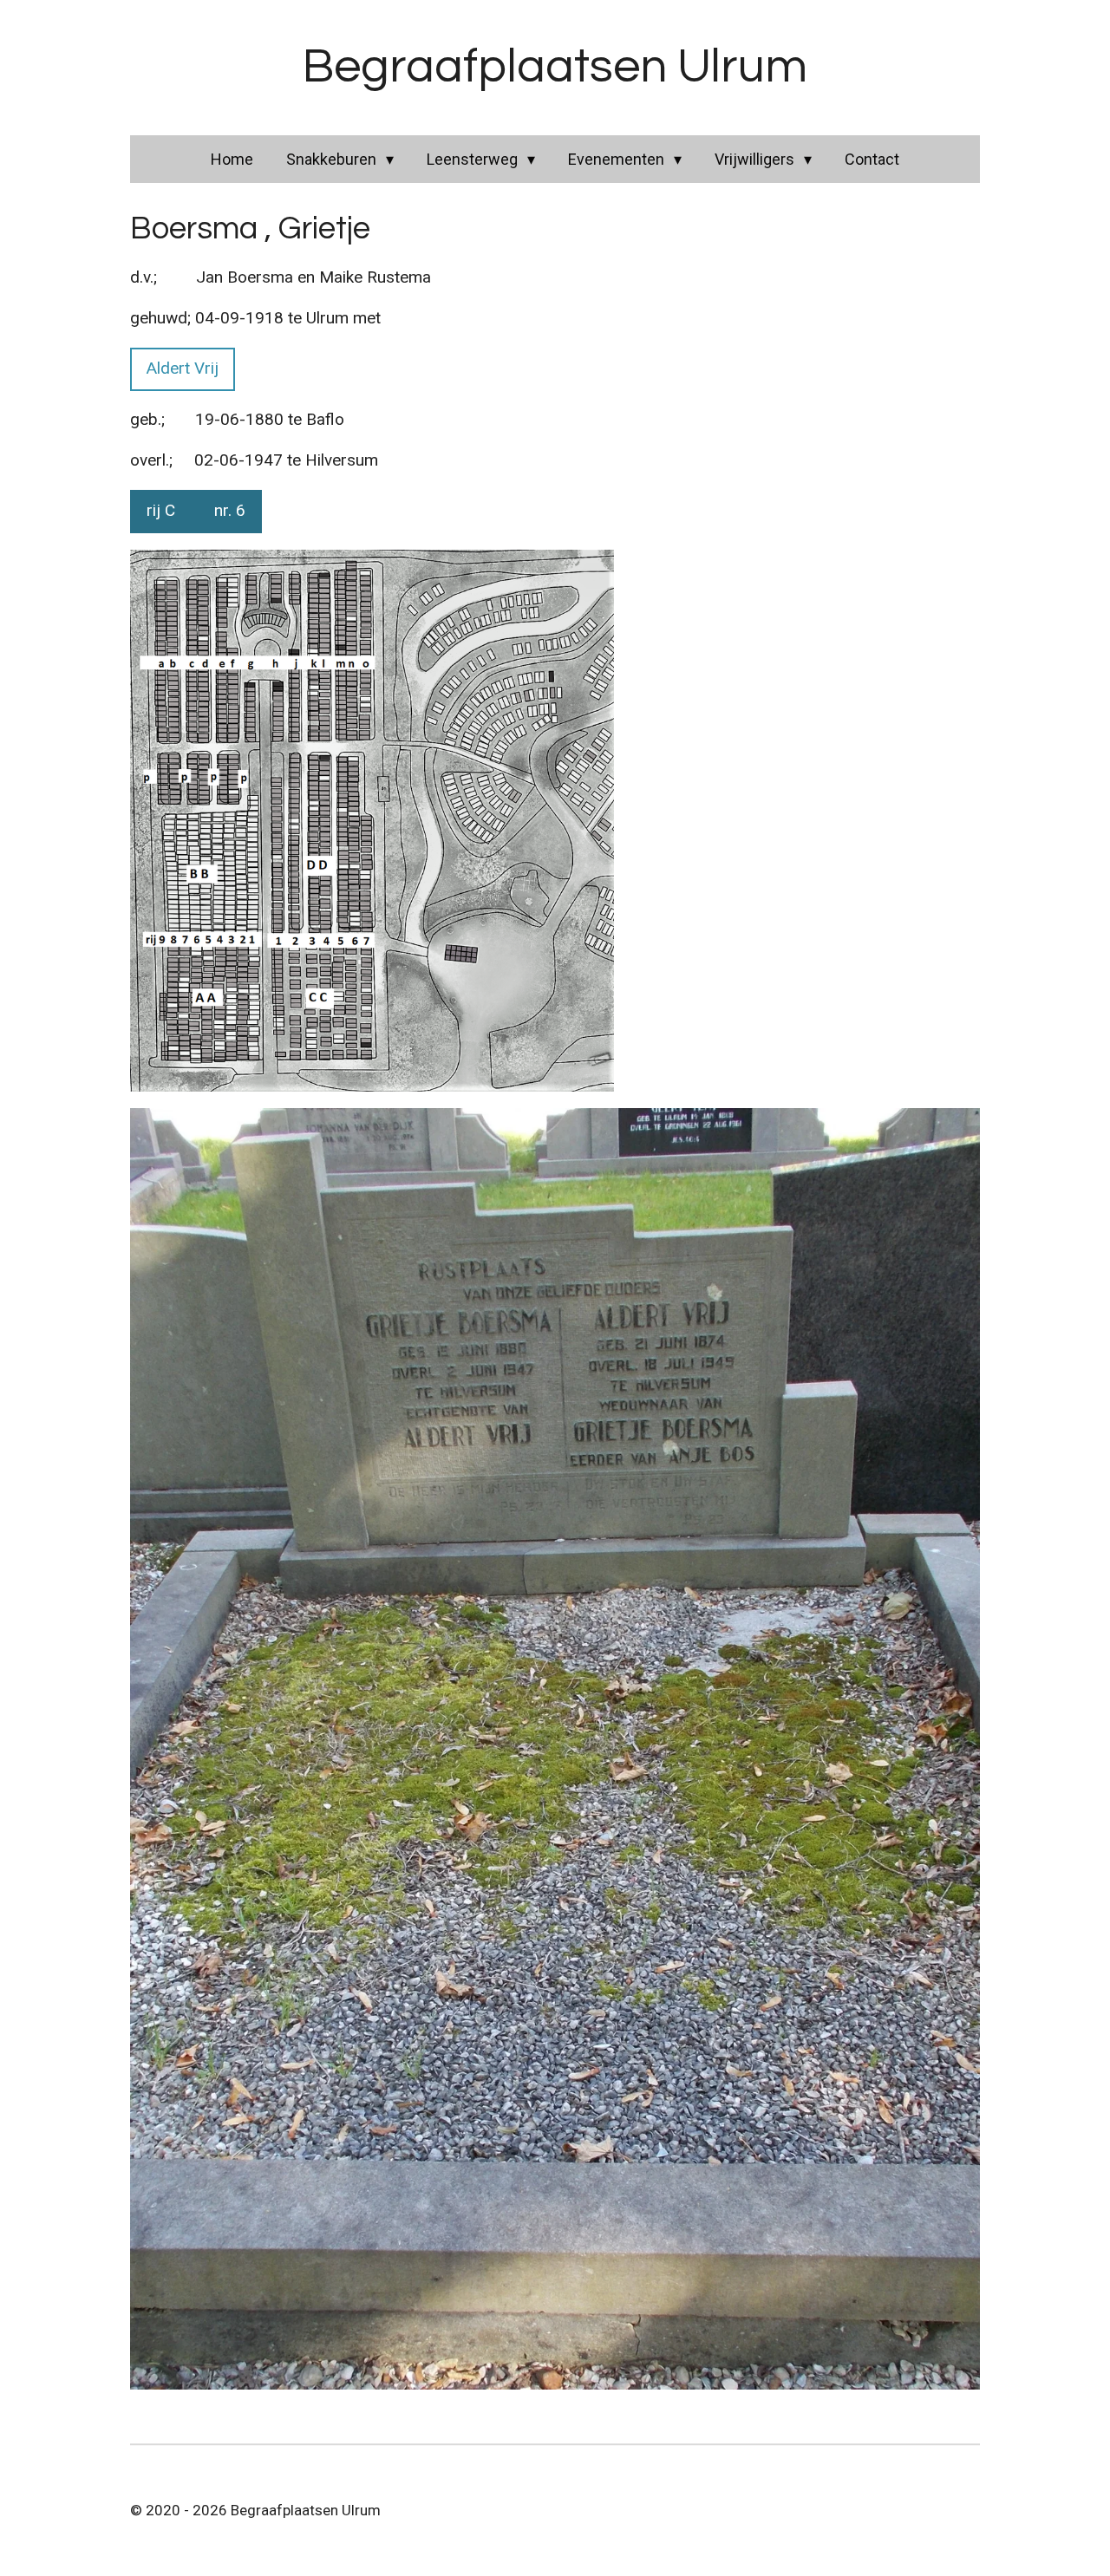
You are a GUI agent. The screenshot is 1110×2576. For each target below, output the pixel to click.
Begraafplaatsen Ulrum (555, 67)
